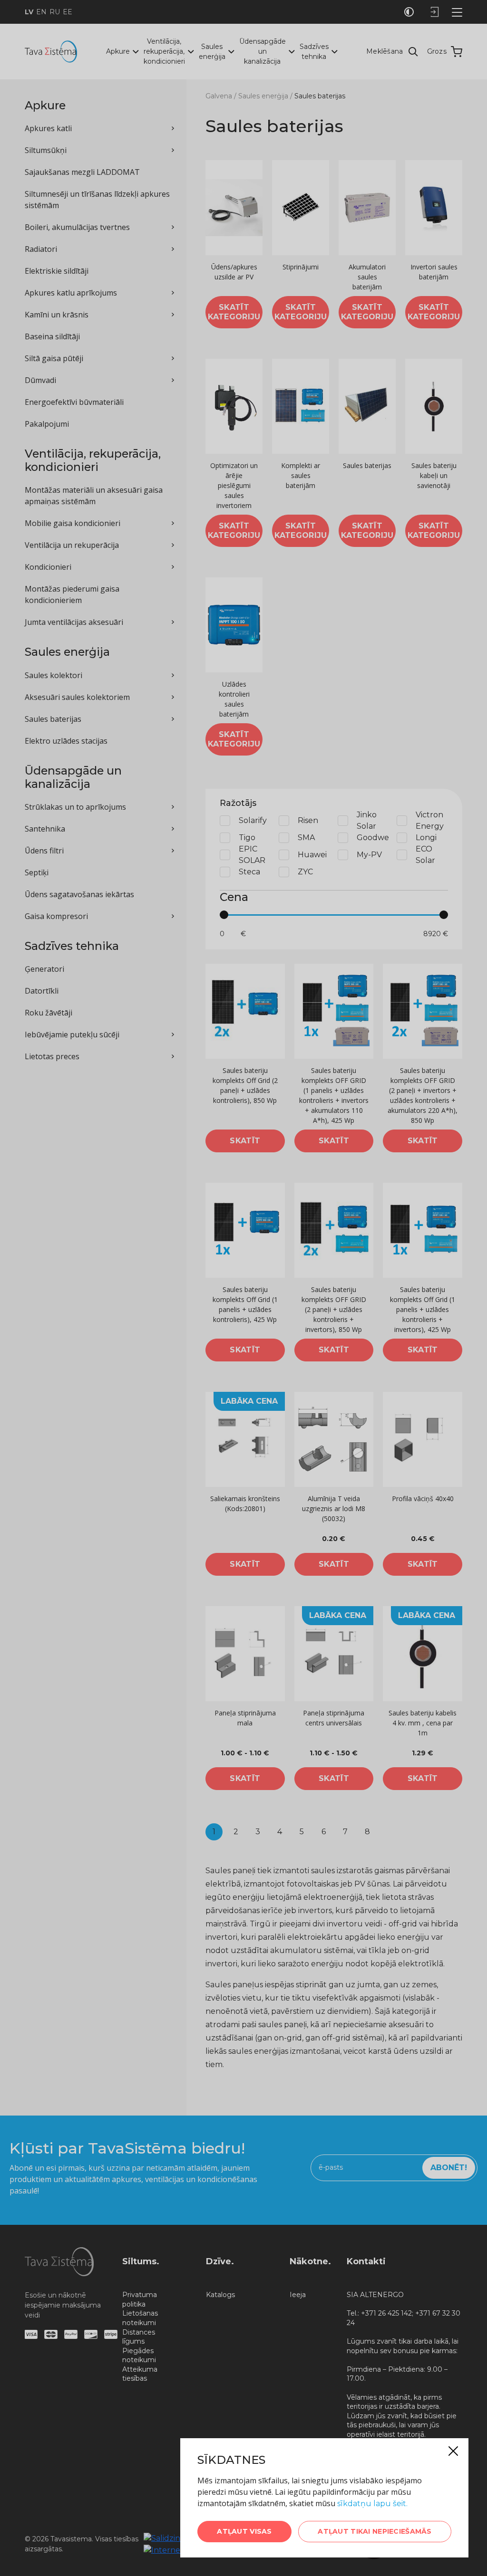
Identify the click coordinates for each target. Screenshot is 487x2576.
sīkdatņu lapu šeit (372, 2504)
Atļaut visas (244, 2531)
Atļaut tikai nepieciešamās (375, 2531)
